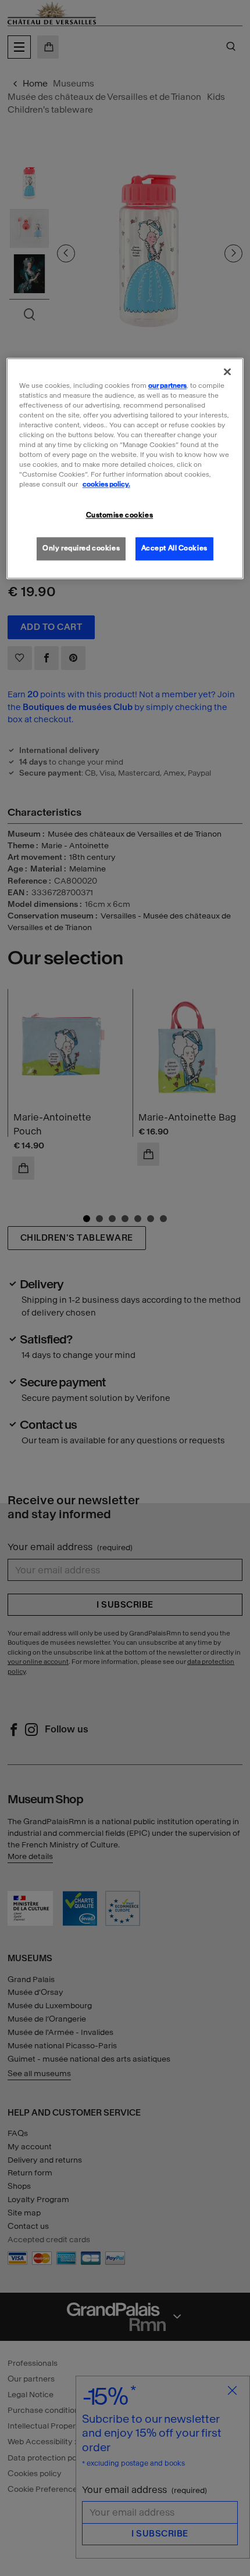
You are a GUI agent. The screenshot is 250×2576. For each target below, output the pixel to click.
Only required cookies (81, 549)
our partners (167, 386)
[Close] (227, 372)
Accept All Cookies (174, 549)
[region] (125, 469)
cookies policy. (106, 485)
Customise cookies (120, 516)
